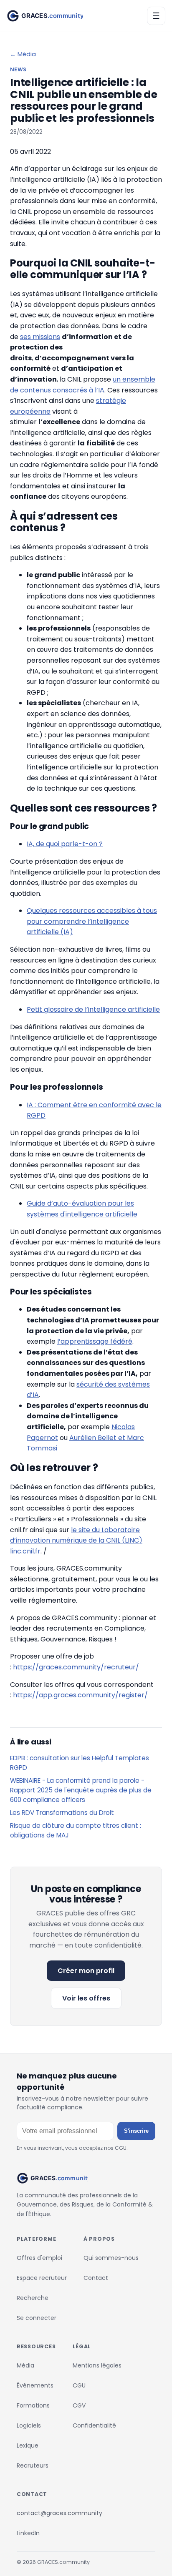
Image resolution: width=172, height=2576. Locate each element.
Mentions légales (97, 2365)
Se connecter (37, 2318)
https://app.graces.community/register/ (80, 1695)
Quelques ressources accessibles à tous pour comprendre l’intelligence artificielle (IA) (92, 921)
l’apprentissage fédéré (95, 1341)
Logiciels (29, 2425)
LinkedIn (28, 2533)
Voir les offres (86, 1998)
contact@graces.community (59, 2513)
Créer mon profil (86, 1971)
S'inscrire (136, 2131)
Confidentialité (94, 2425)
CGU (79, 2385)
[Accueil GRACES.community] (45, 16)
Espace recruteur (42, 2278)
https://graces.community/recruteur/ (76, 1667)
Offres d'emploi (39, 2258)
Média (25, 2365)
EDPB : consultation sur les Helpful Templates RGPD (80, 1763)
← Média (23, 54)
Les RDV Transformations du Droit (62, 1813)
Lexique (28, 2445)
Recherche (33, 2298)
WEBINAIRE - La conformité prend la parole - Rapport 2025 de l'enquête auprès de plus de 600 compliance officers (81, 1790)
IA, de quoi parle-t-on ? (65, 844)
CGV (79, 2405)
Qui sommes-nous (111, 2258)
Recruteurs (33, 2465)
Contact (96, 2278)
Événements (35, 2385)
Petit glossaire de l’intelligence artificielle (93, 1009)
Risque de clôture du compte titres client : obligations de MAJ (76, 1830)
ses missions (40, 337)
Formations (33, 2405)
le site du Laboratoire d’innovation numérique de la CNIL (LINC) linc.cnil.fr (76, 1541)
